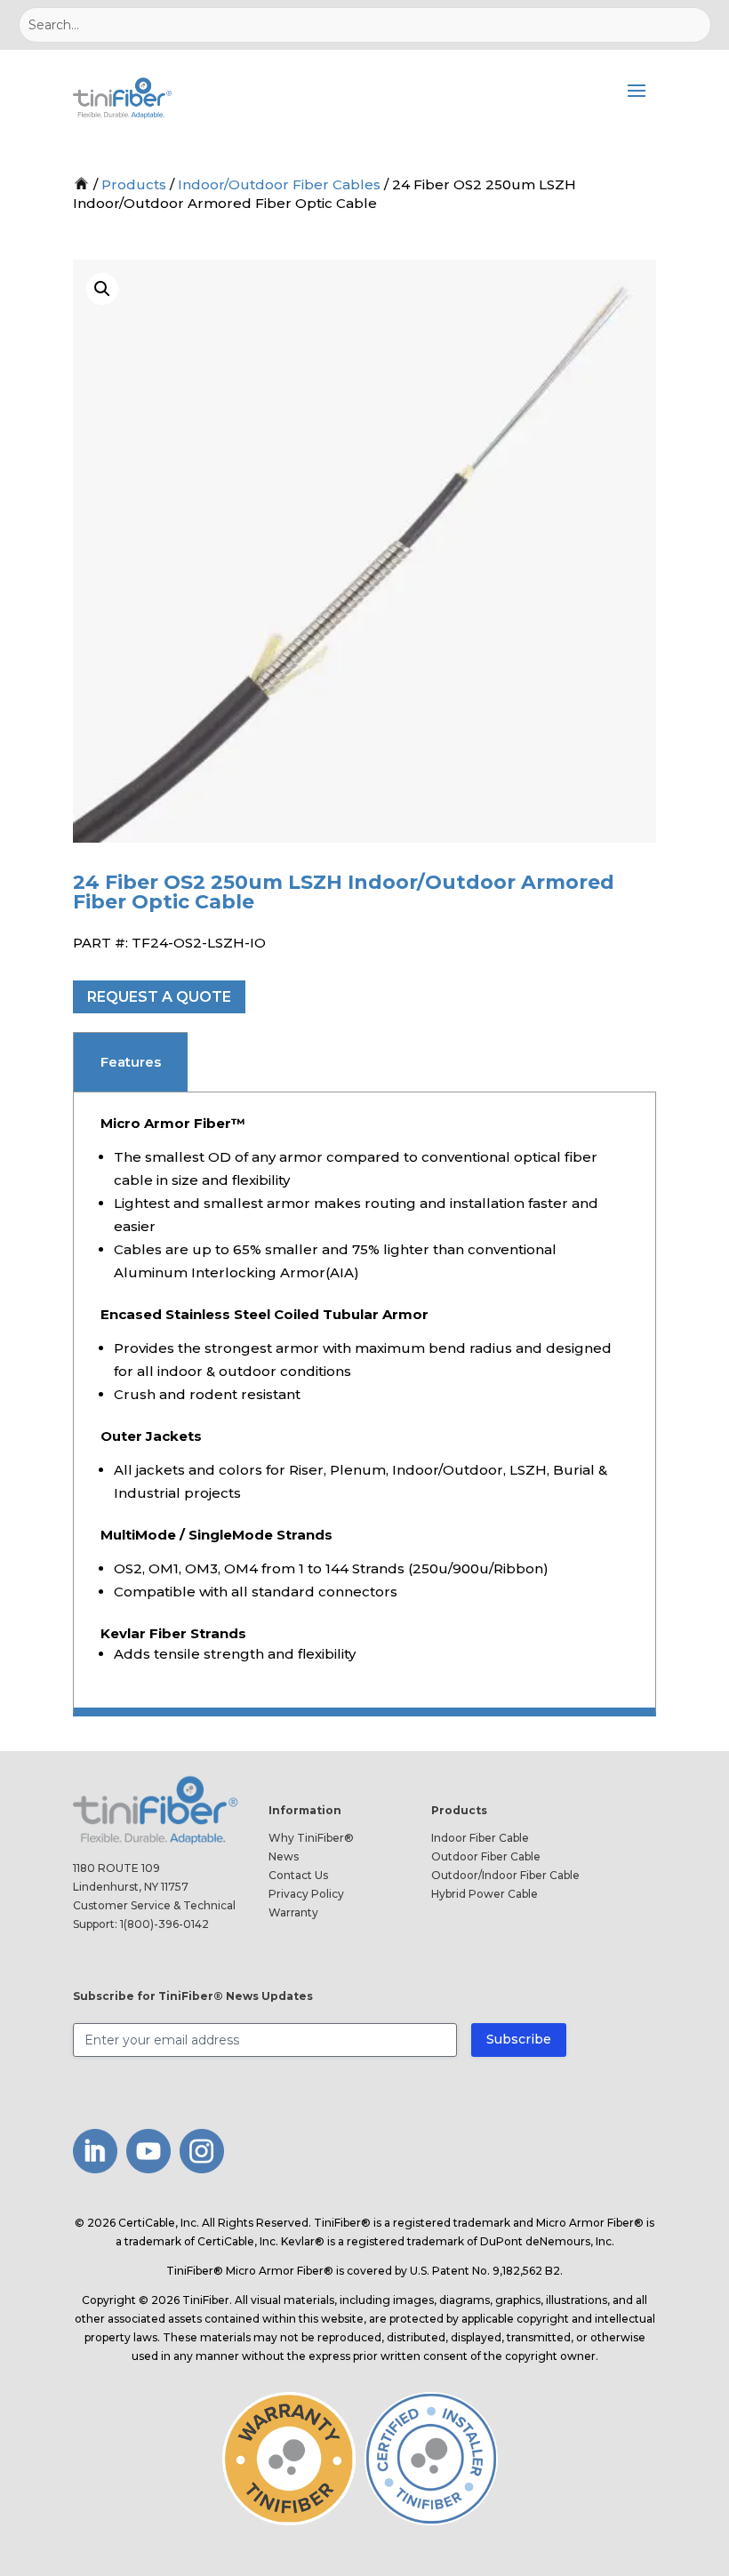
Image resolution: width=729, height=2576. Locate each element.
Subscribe (519, 2039)
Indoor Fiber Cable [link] (480, 1838)
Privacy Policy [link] (306, 1894)
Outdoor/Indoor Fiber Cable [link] (505, 1875)
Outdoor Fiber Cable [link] (486, 1856)
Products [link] (134, 184)
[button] (102, 289)
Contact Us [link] (298, 1875)
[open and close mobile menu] (637, 98)
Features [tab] (131, 1062)
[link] (124, 98)
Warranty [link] (293, 1912)
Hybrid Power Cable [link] (485, 1894)
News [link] (284, 1856)
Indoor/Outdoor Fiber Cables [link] (279, 184)
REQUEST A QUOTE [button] (159, 997)
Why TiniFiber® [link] (311, 1838)
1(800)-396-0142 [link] (164, 1924)
